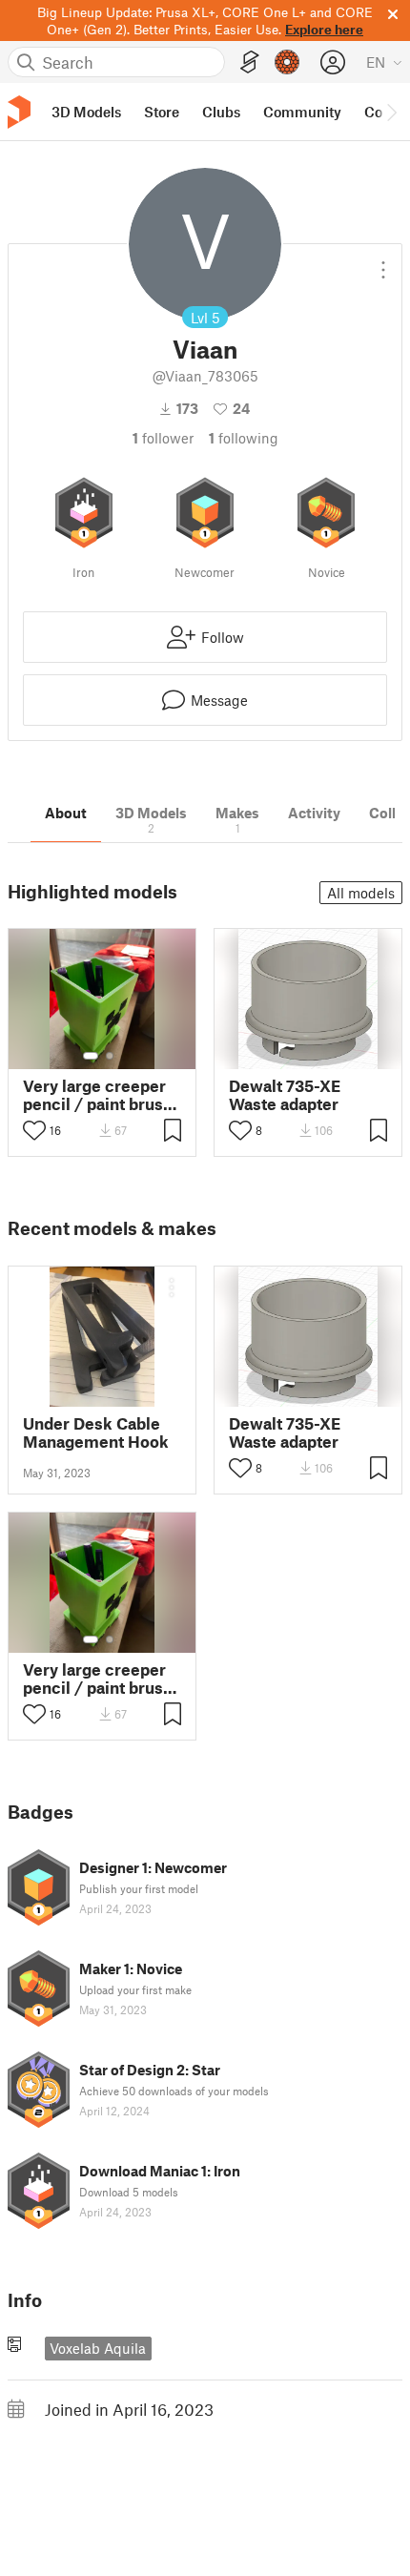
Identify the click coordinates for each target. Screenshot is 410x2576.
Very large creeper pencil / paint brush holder (98, 1095)
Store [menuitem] (162, 112)
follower (163, 438)
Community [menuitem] (302, 112)
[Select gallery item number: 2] (110, 1056)
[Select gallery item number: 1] (91, 1056)
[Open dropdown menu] (383, 262)
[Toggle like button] (34, 1130)
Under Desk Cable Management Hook (96, 1432)
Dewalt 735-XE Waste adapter (285, 1095)
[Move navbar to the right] (391, 112)
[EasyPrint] (250, 62)
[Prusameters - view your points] (287, 62)
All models (361, 893)
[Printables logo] (19, 112)
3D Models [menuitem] (86, 112)
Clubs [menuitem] (221, 112)
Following (244, 438)
